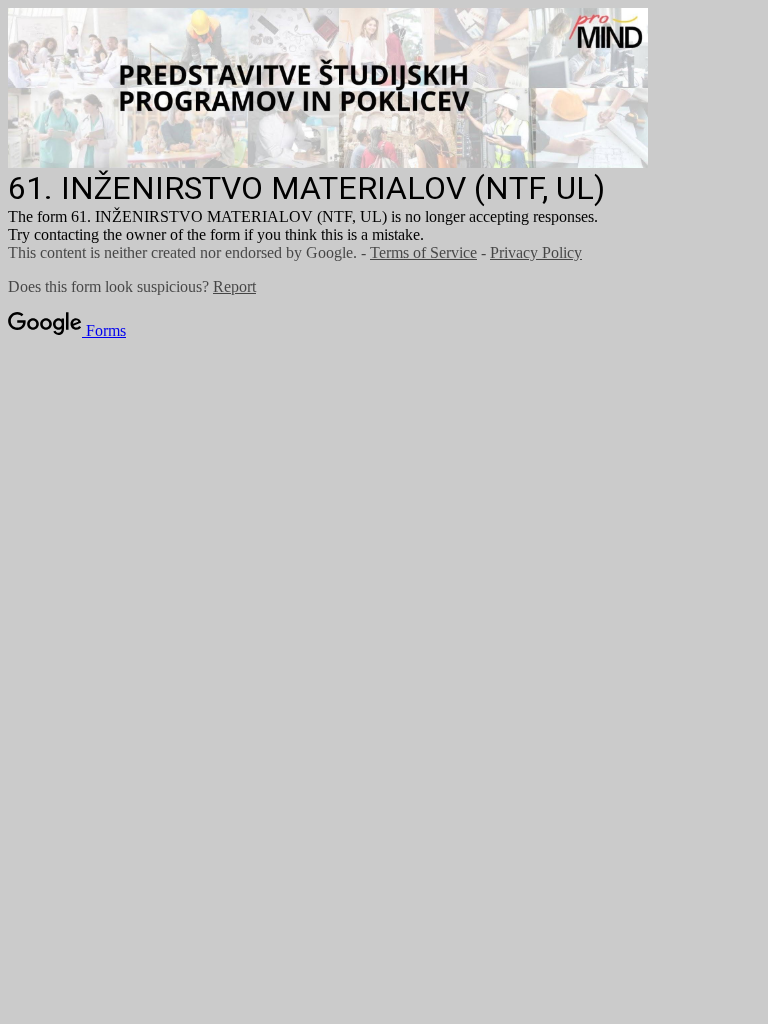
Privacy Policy (536, 252)
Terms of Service (423, 252)
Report (234, 286)
